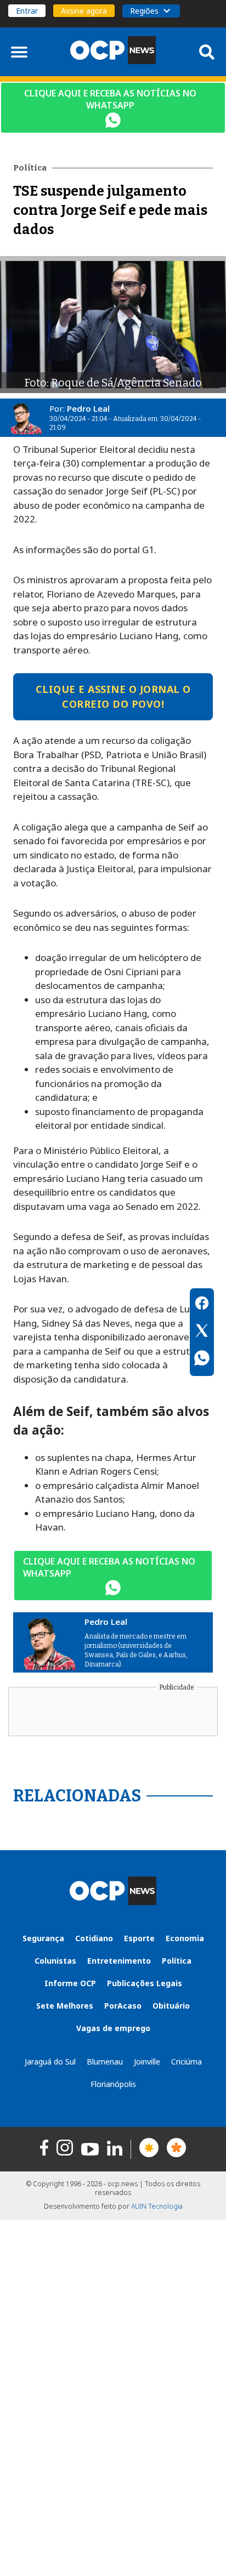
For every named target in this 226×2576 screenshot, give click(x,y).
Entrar (27, 11)
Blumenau (105, 2062)
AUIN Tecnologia (157, 2206)
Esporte (139, 1938)
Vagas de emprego (113, 2028)
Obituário (171, 2006)
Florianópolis (113, 2084)
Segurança (43, 1938)
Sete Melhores (65, 2006)
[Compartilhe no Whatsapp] (202, 1360)
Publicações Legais (145, 1983)
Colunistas (55, 1961)
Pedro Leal (88, 408)
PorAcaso (123, 2006)
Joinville (147, 2062)
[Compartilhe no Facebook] (202, 1305)
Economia (185, 1938)
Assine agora (84, 11)
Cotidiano (94, 1938)
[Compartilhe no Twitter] (202, 1332)
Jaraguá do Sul (50, 2062)
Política (177, 1961)
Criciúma (187, 2062)
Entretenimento (119, 1961)
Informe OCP (70, 1983)
